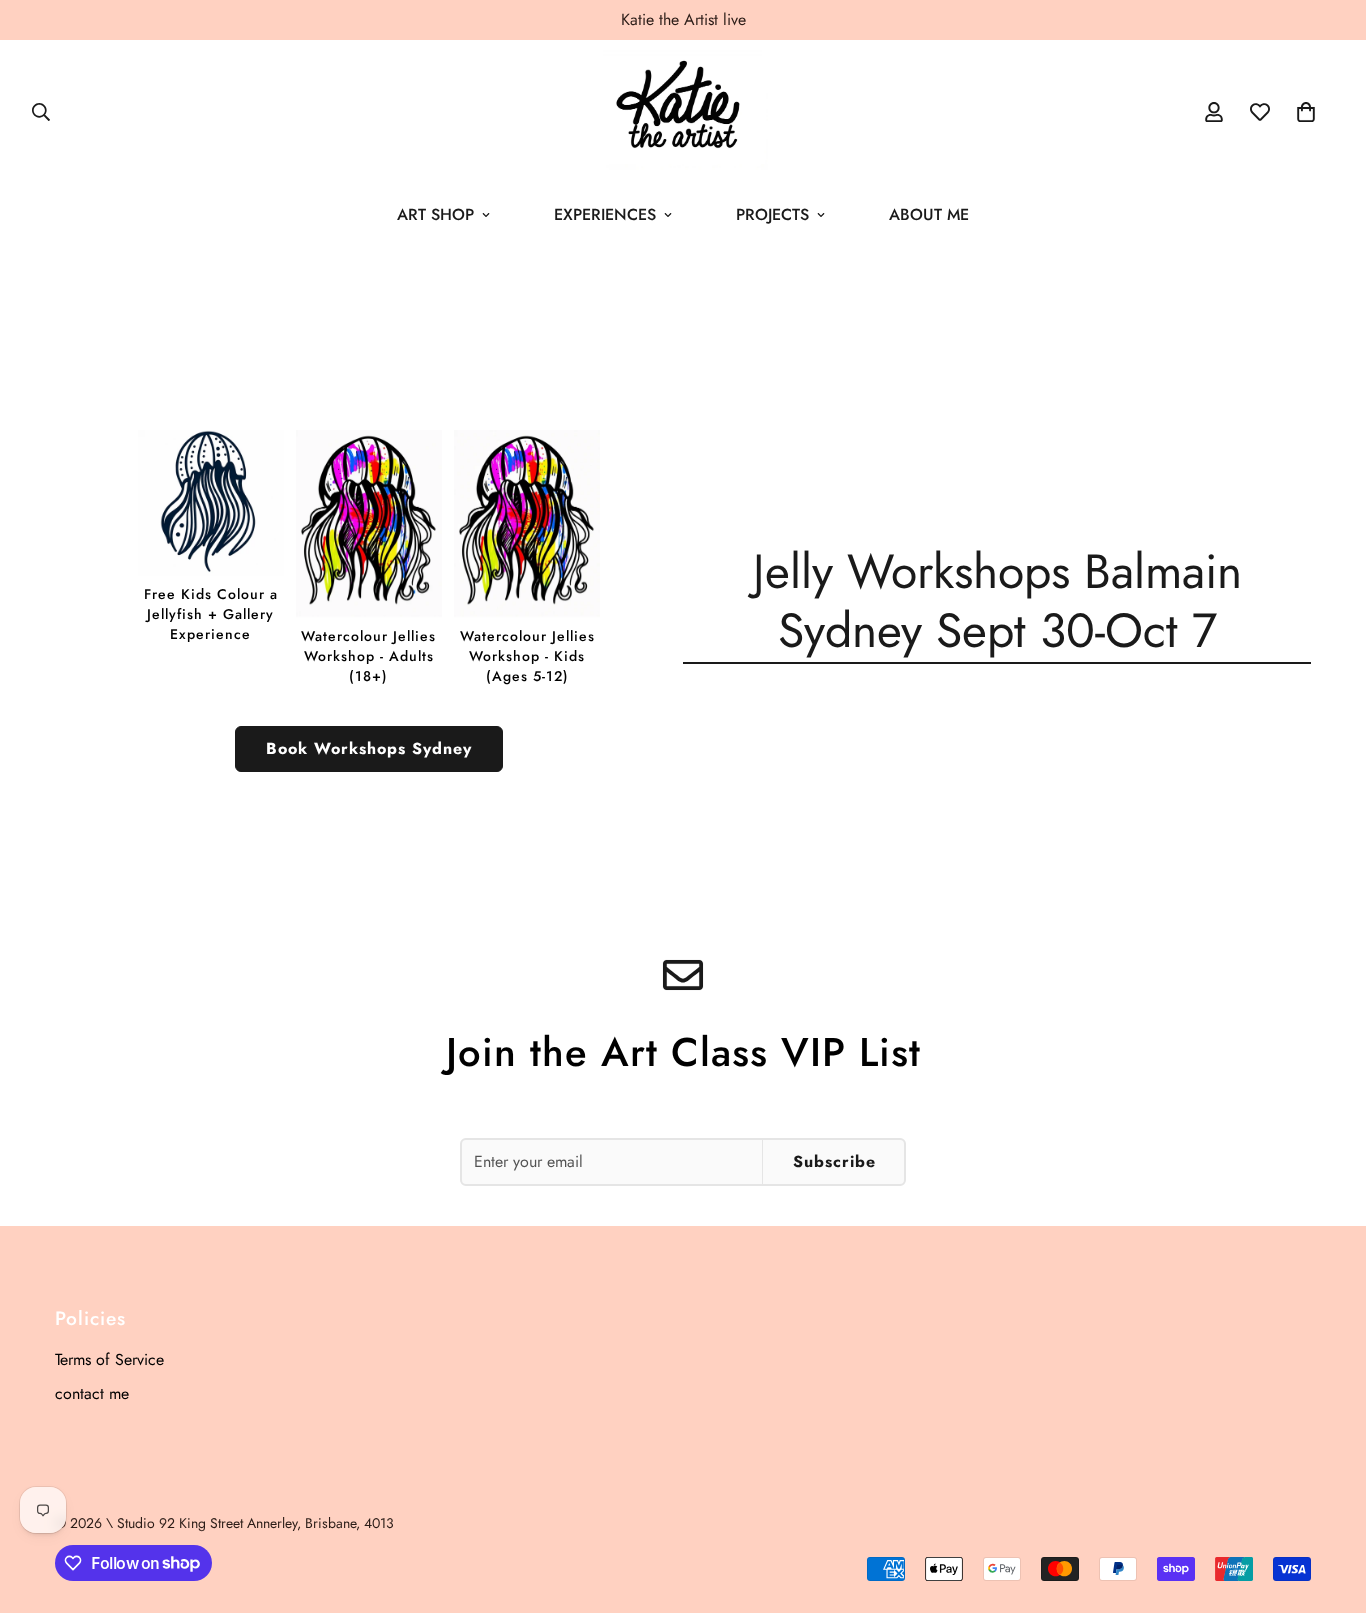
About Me (929, 214)
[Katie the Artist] (683, 111)
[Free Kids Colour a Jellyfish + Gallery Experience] (211, 537)
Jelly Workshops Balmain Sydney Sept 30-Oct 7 (997, 601)
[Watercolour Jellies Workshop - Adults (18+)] (369, 557)
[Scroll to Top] (1327, 1504)
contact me (92, 1393)
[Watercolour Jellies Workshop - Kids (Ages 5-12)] (527, 557)
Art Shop (435, 214)
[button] (1306, 112)
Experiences (605, 214)
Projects (772, 214)
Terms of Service (109, 1359)
